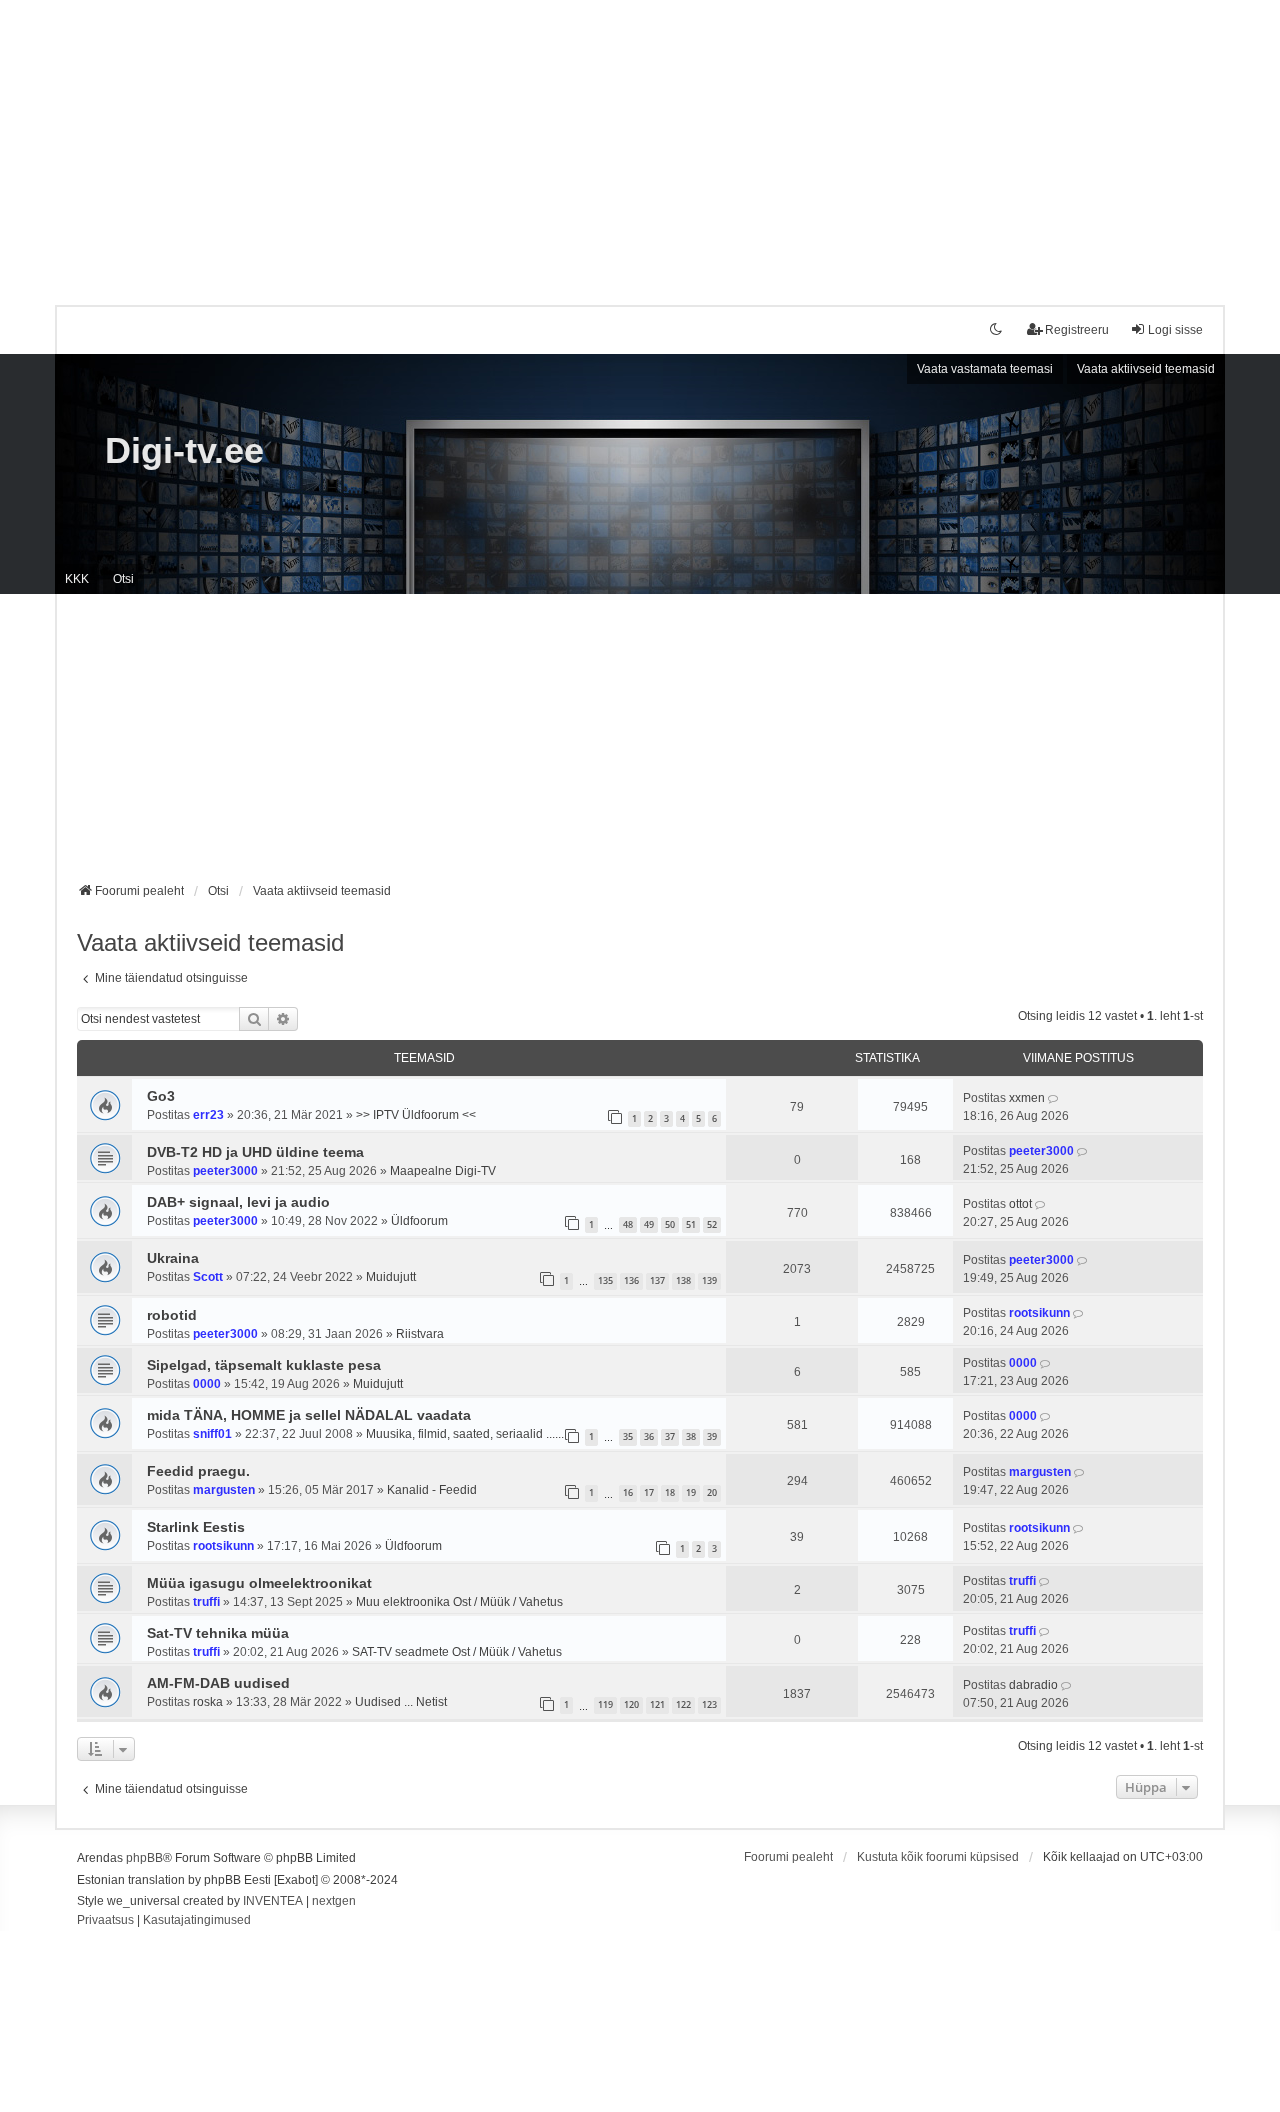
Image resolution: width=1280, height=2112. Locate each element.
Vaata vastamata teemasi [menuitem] (985, 369)
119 (605, 1704)
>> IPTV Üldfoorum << (416, 1115)
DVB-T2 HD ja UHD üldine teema (255, 1152)
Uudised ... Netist (401, 1702)
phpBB (144, 1858)
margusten (224, 1490)
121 (657, 1704)
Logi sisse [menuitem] (1175, 330)
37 (670, 1436)
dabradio (1033, 1685)
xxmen (1027, 1098)
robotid (172, 1315)
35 (628, 1436)
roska (208, 1702)
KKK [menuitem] (77, 579)
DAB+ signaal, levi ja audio (238, 1202)
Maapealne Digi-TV (443, 1171)
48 (628, 1224)
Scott (208, 1277)
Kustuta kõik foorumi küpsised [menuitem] (938, 1857)
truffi (206, 1602)
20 (712, 1492)
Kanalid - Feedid (432, 1490)
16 (628, 1492)
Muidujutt (391, 1277)
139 (709, 1280)
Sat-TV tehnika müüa (218, 1633)
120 (631, 1704)
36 (649, 1436)
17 (649, 1492)
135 (605, 1280)
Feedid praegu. (198, 1471)
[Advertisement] (640, 140)
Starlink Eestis (196, 1527)
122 (683, 1704)
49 (649, 1224)
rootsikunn (1039, 1313)
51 (691, 1224)
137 (657, 1280)
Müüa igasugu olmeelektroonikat (259, 1583)
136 (631, 1280)
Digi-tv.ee (184, 450)
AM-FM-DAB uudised (218, 1683)
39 (712, 1436)
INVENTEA (273, 1901)
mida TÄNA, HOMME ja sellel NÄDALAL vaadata (309, 1415)
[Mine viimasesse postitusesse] (1054, 1098)
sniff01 (212, 1434)
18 (670, 1492)
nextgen (334, 1901)
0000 (207, 1384)
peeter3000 (225, 1171)
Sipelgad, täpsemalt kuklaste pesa (264, 1365)
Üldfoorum (419, 1221)
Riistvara (420, 1334)
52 (712, 1224)
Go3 (161, 1096)
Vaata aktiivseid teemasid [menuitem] (1146, 369)
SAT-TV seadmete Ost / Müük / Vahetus (457, 1652)
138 (683, 1280)
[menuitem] (105, 1921)
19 (691, 1492)
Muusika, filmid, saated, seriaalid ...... (465, 1434)
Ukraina (173, 1258)
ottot (1020, 1204)
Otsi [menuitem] (123, 579)
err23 (208, 1115)
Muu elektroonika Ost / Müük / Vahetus (459, 1602)
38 (691, 1436)
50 (670, 1224)
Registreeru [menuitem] (1077, 330)
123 (709, 1704)
